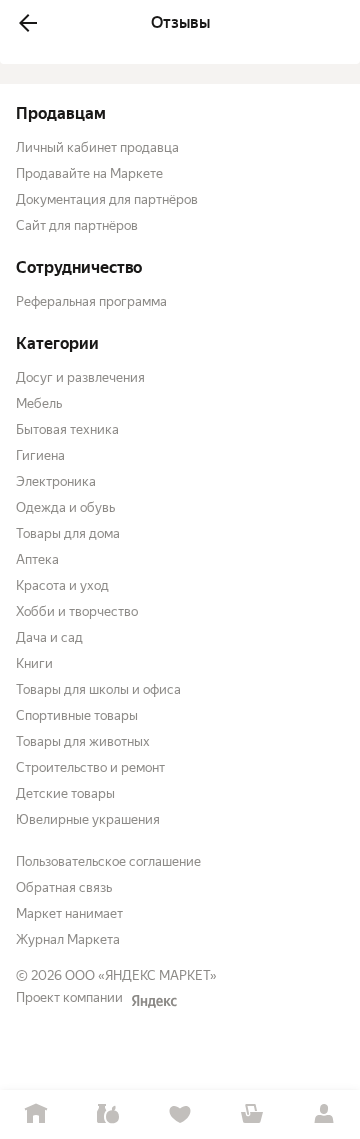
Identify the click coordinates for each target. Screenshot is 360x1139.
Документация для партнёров (107, 199)
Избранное (180, 1114)
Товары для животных (83, 741)
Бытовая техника (67, 429)
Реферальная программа (91, 301)
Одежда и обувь (65, 507)
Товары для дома (68, 533)
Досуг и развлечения (80, 377)
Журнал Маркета (68, 939)
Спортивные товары (77, 715)
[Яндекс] (154, 1001)
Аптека (37, 559)
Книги (34, 663)
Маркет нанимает (69, 913)
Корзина (252, 1114)
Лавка (108, 1114)
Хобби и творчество (77, 611)
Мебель (39, 403)
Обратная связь (64, 887)
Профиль (324, 1114)
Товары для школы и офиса (98, 689)
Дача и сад (49, 637)
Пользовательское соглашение (108, 861)
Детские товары (65, 793)
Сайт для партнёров (77, 225)
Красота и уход (62, 585)
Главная (36, 1114)
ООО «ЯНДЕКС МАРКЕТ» (141, 975)
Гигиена (40, 455)
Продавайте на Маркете (89, 173)
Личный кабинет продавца (97, 147)
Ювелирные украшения (88, 819)
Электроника (56, 481)
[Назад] (28, 23)
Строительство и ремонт (90, 767)
